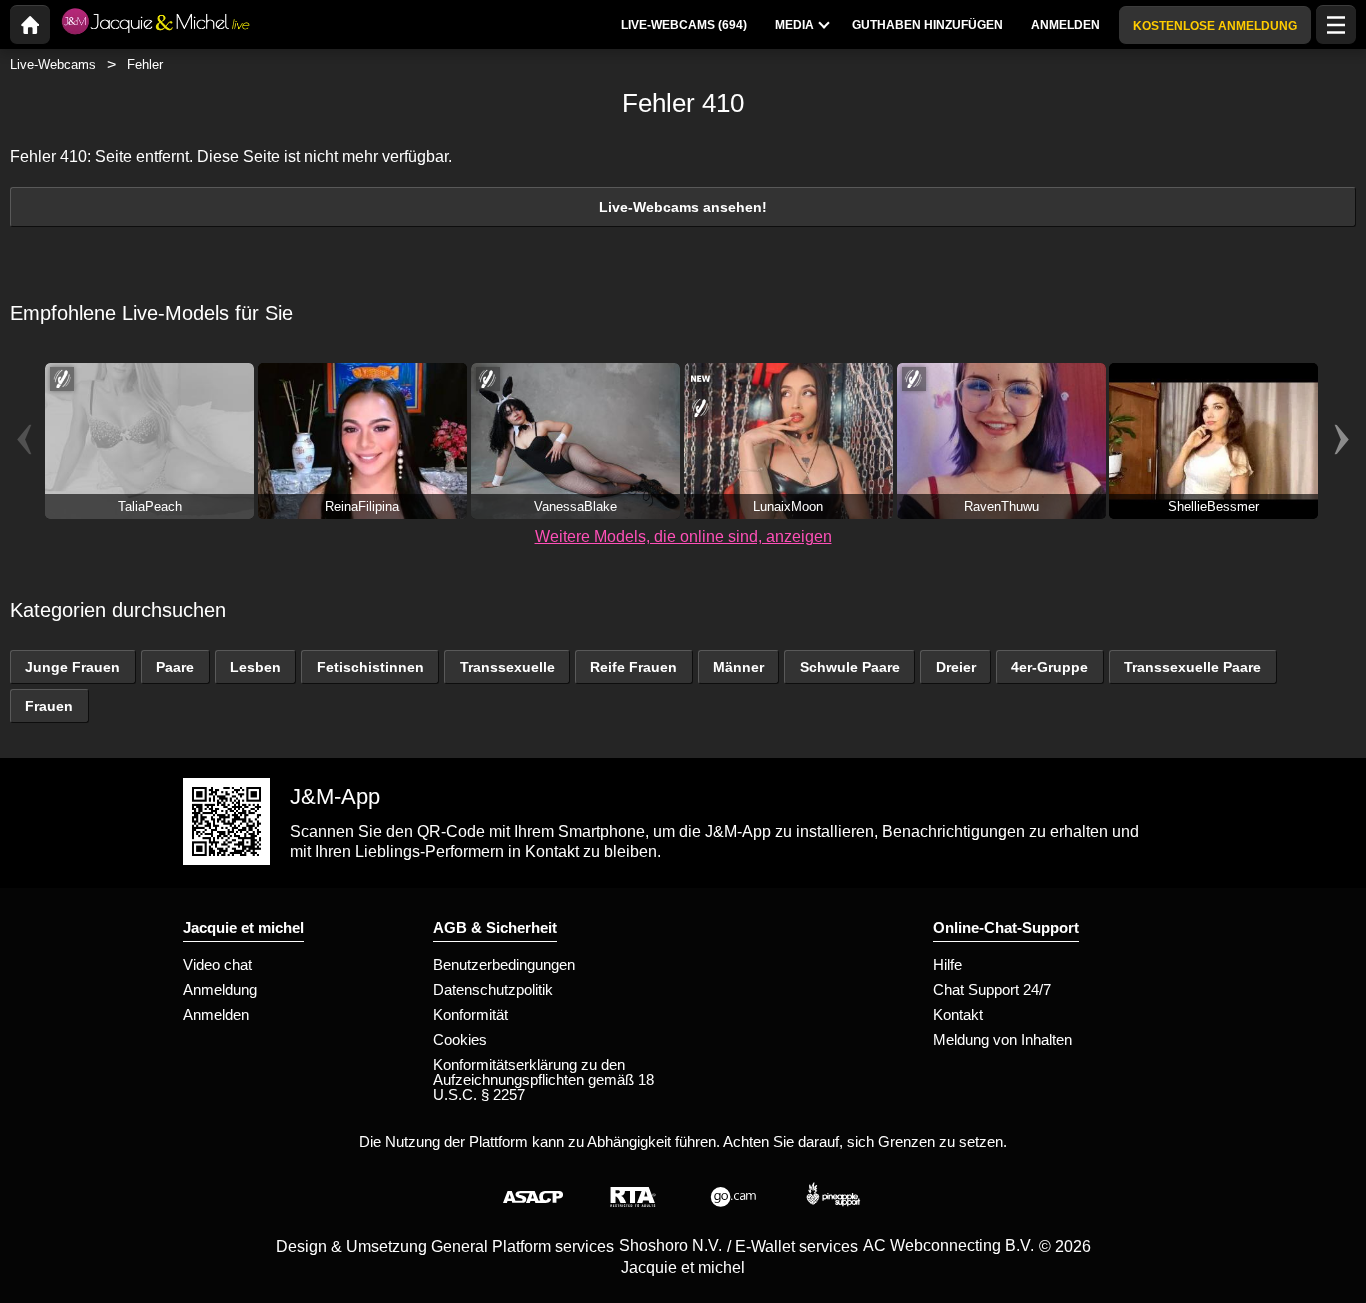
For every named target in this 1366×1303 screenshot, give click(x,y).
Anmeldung (220, 989)
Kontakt (958, 1014)
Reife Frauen (633, 667)
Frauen (49, 706)
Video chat (217, 964)
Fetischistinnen (370, 667)
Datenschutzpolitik (493, 989)
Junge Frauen (72, 667)
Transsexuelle (507, 667)
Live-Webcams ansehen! (683, 207)
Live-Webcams (53, 64)
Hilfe (947, 964)
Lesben (255, 667)
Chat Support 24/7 (992, 989)
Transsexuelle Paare (1192, 667)
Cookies (460, 1039)
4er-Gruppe (1049, 667)
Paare (175, 667)
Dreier (956, 667)
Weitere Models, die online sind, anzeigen (683, 536)
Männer (738, 667)
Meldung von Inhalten (1002, 1039)
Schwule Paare (850, 667)
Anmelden (216, 1014)
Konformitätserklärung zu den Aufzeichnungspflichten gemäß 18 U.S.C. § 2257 (543, 1079)
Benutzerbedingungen (504, 964)
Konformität (470, 1014)
